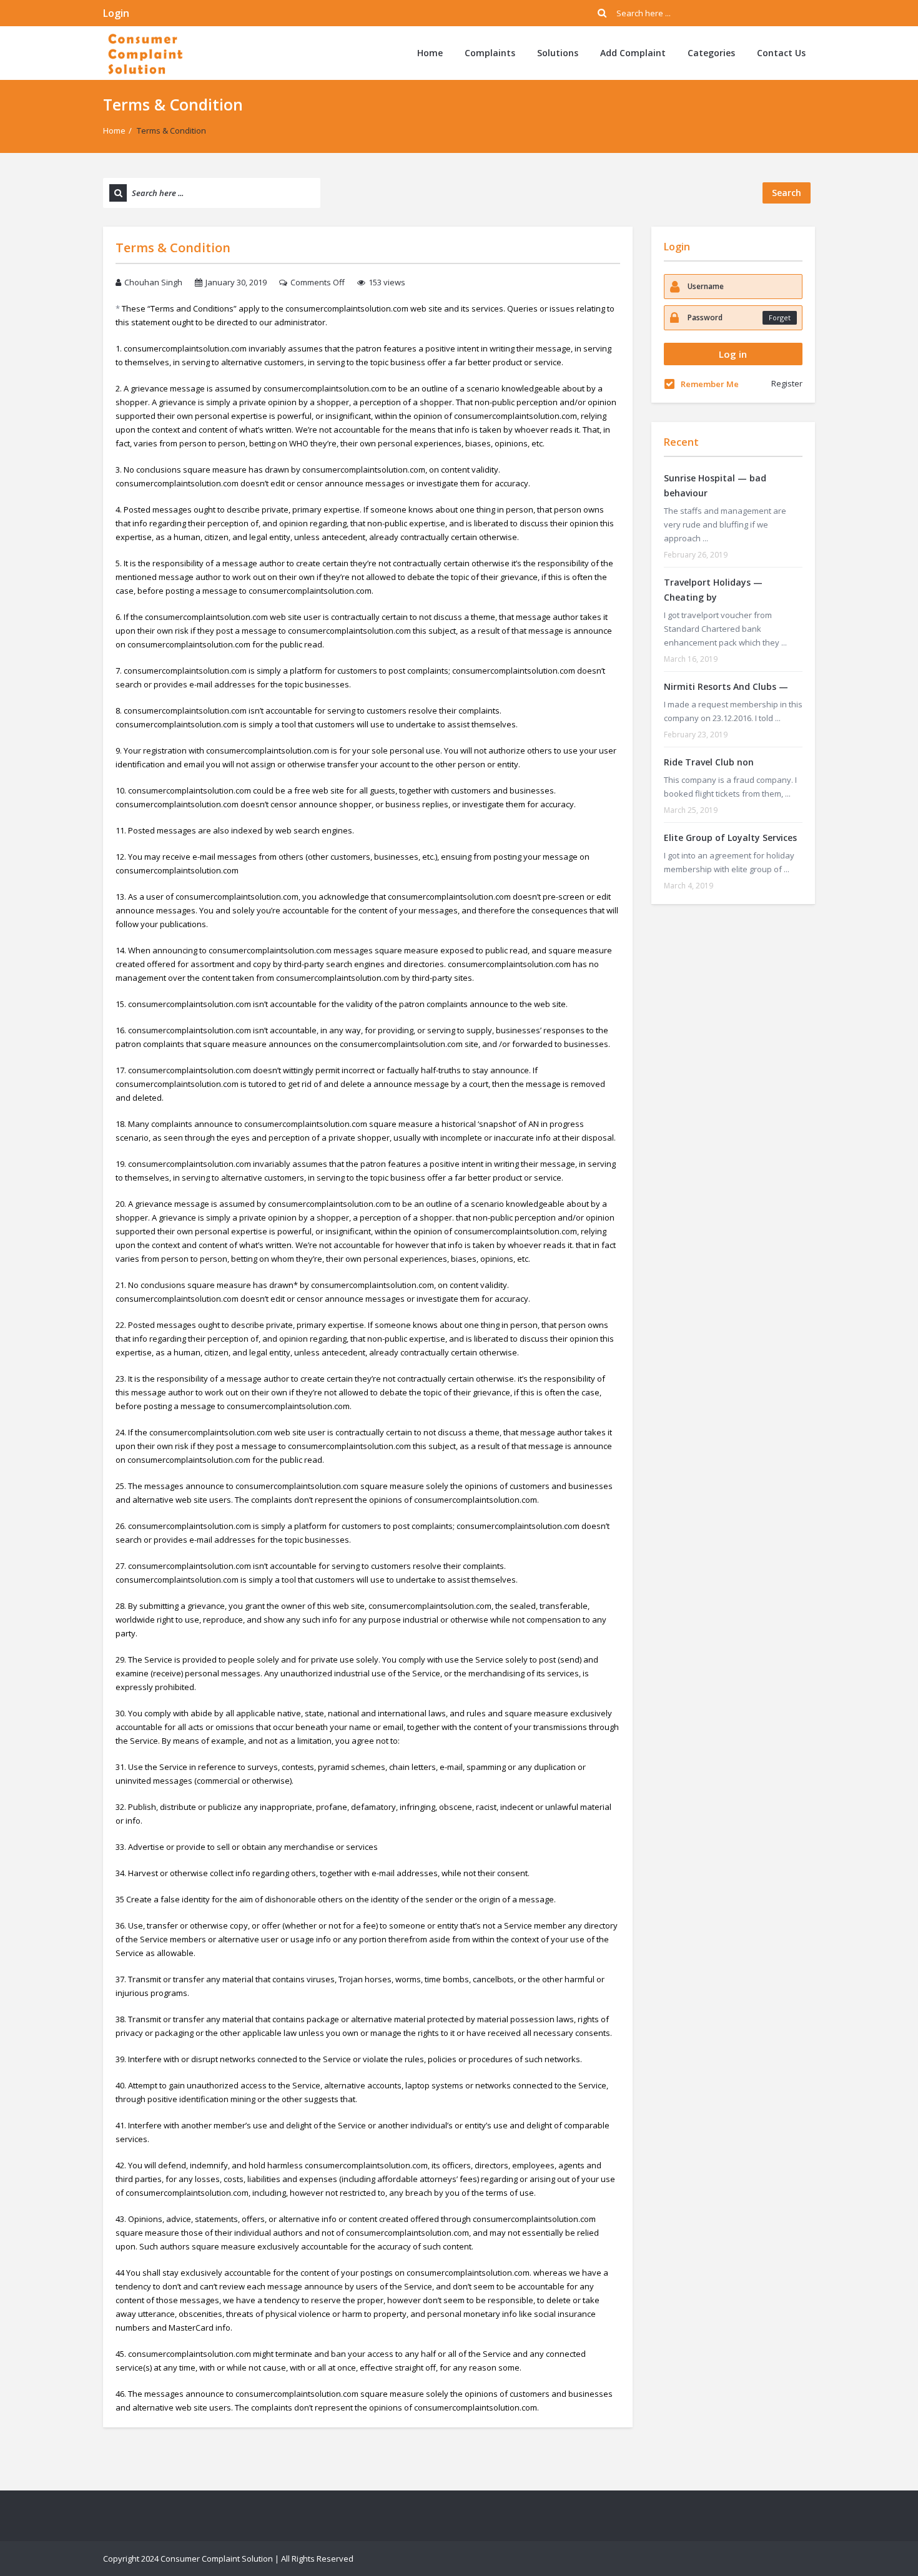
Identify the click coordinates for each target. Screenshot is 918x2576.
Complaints (490, 53)
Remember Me (710, 384)
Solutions (558, 53)
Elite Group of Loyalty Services (730, 838)
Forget (780, 317)
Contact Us (781, 53)
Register (787, 383)
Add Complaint (633, 53)
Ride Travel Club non (709, 762)
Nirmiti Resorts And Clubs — (726, 686)
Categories (711, 53)
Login (116, 13)
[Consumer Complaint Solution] (145, 53)
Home (430, 53)
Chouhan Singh (153, 282)
